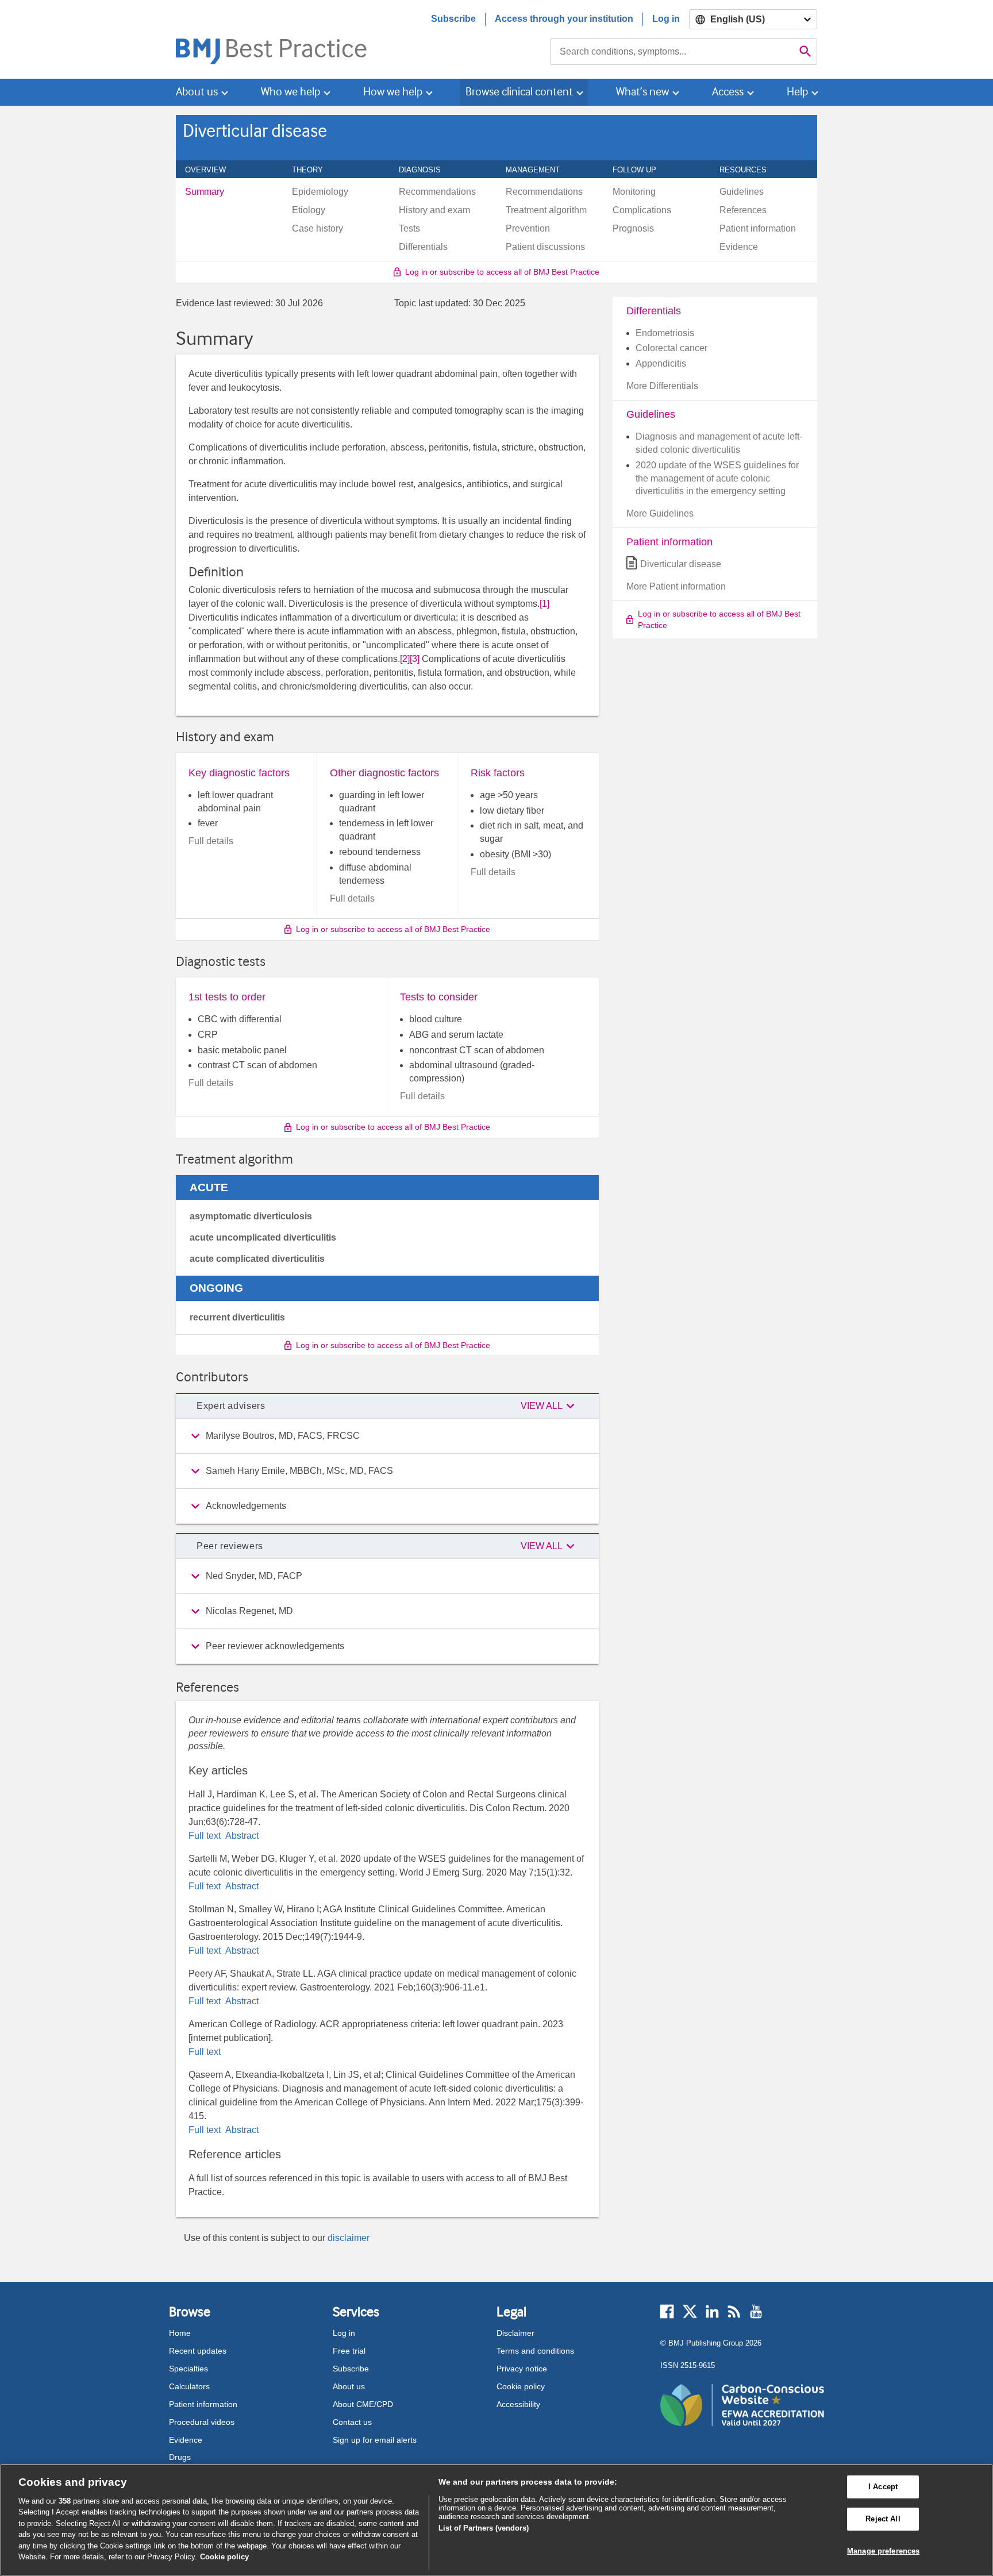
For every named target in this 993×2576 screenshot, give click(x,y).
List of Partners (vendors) (484, 2528)
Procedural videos (202, 2422)
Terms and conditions (535, 2351)
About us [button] (197, 92)
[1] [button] (544, 604)
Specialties (188, 2369)
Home (180, 2333)
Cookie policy (521, 2386)
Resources (749, 170)
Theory (314, 170)
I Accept (883, 2487)
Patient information (203, 2404)
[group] (387, 1436)
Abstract (241, 1836)
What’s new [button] (642, 92)
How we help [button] (393, 92)
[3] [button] (415, 659)
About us (349, 2386)
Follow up (641, 170)
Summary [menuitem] (205, 192)
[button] (549, 1406)
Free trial (349, 2351)
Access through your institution (564, 19)
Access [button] (728, 92)
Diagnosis (426, 170)
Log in (666, 19)
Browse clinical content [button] (519, 92)
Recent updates (198, 2351)
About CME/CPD (363, 2404)
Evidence (186, 2440)
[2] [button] (405, 659)
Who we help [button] (290, 92)
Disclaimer (515, 2333)
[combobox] (672, 52)
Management (539, 170)
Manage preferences (883, 2551)
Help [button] (797, 92)
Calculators (189, 2386)
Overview (212, 170)
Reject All (883, 2519)
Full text (206, 1836)
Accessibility (518, 2404)
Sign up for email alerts (375, 2440)
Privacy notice (522, 2369)
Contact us (352, 2422)
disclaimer (349, 2238)
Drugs (180, 2457)
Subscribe (453, 19)
